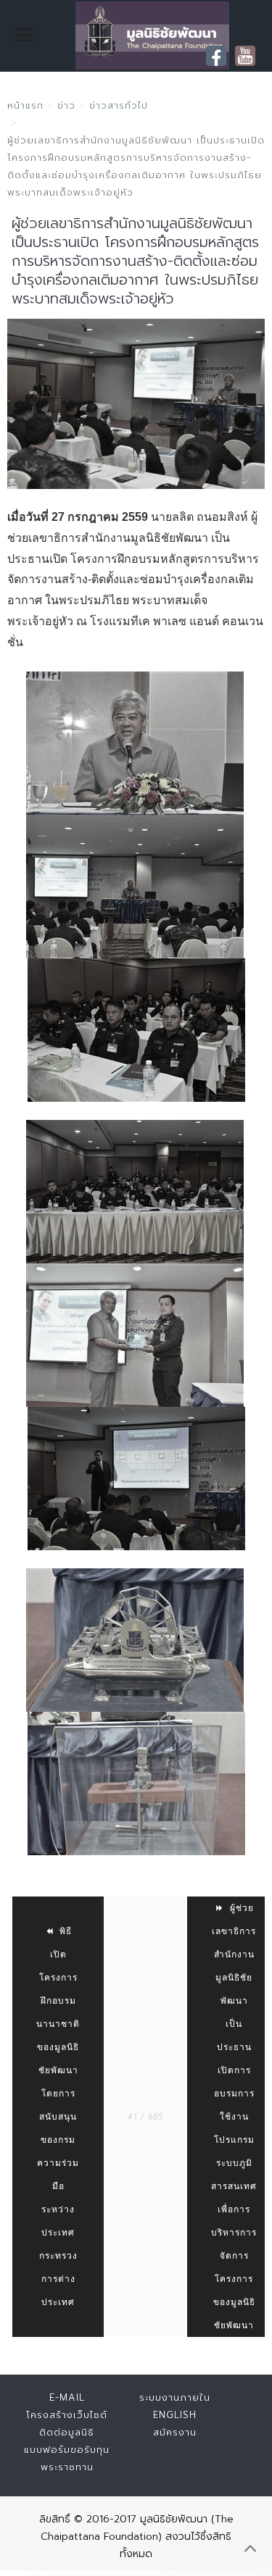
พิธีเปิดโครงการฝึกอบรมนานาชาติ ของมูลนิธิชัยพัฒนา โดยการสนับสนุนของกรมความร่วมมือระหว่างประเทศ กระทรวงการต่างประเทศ (58, 2117)
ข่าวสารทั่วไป (119, 105)
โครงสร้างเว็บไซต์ (67, 2415)
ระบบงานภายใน (175, 2397)
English (175, 2415)
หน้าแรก (25, 105)
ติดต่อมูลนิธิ (67, 2432)
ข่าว (66, 105)
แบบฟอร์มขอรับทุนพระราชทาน (67, 2458)
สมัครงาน (175, 2432)
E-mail (67, 2397)
